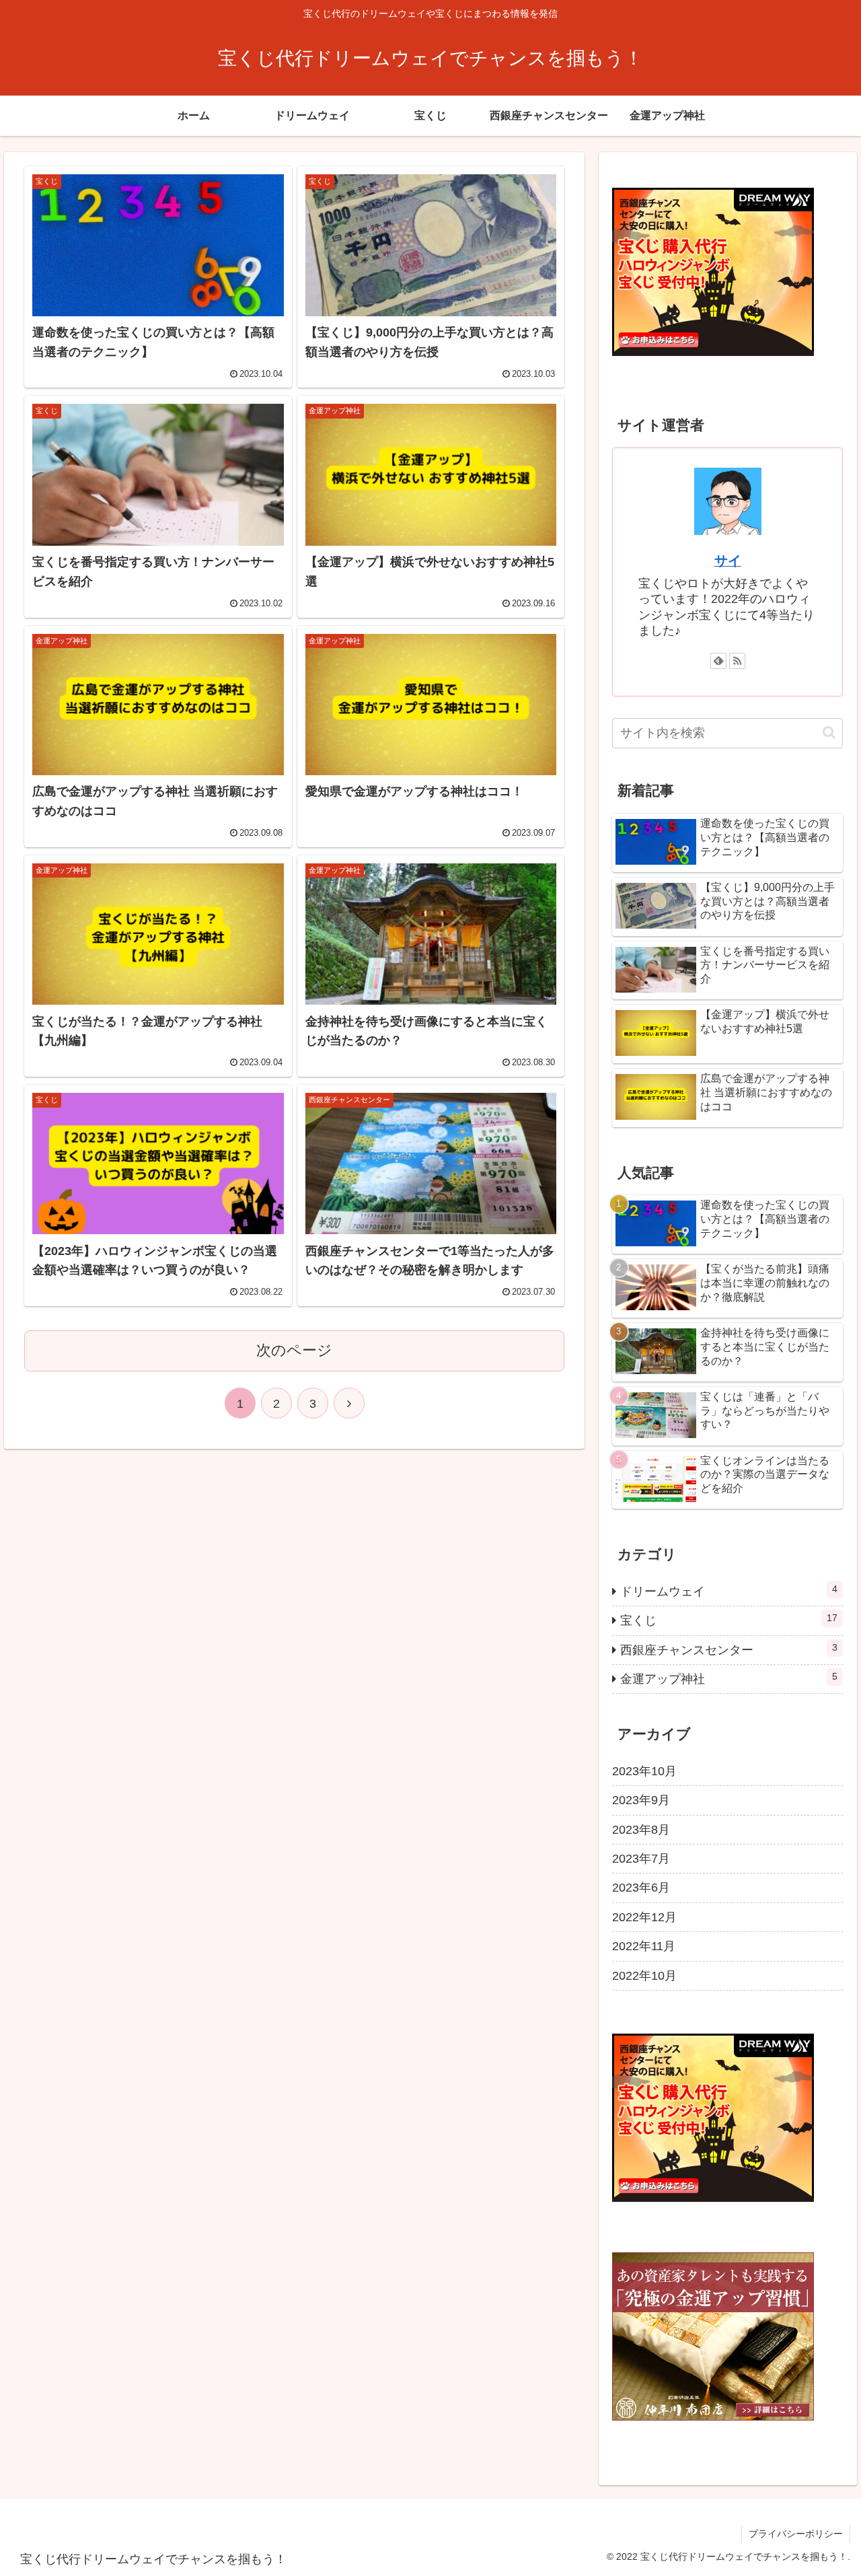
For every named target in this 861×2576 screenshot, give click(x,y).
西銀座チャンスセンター (729, 1649)
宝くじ (729, 1620)
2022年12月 (644, 1917)
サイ (728, 561)
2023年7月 (641, 1859)
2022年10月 (644, 1976)
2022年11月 (644, 1946)
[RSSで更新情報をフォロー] (737, 661)
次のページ (294, 1350)
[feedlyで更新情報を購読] (718, 661)
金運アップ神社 (729, 1678)
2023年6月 (641, 1888)
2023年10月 (644, 1771)
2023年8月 (641, 1830)
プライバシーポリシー (796, 2534)
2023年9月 (641, 1800)
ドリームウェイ (729, 1591)
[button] (829, 732)
